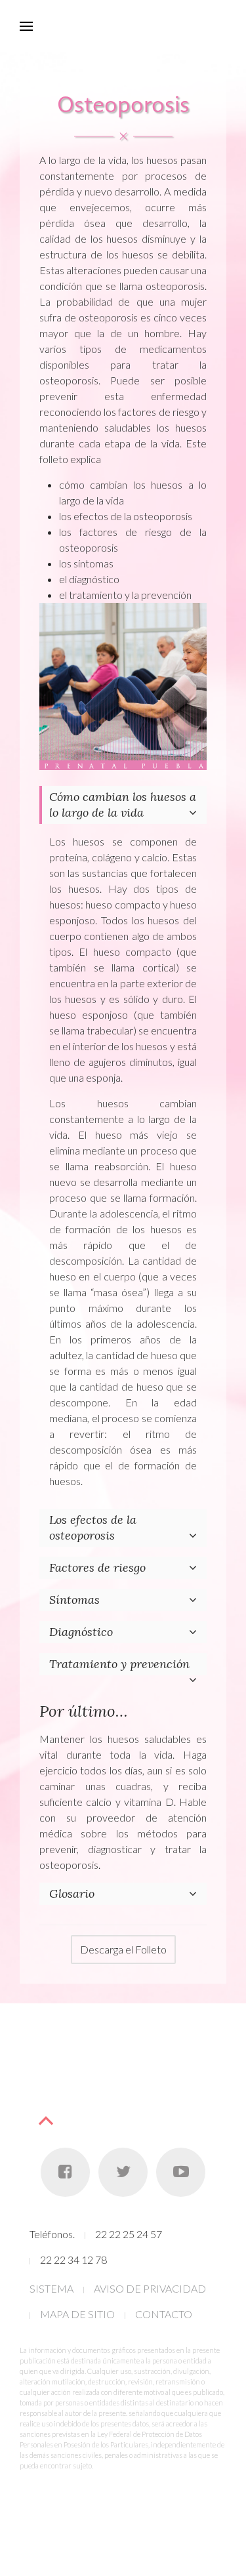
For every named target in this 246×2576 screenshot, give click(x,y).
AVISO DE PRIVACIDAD (150, 2288)
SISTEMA (51, 2288)
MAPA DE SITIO (77, 2314)
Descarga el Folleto (123, 1949)
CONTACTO (164, 2314)
